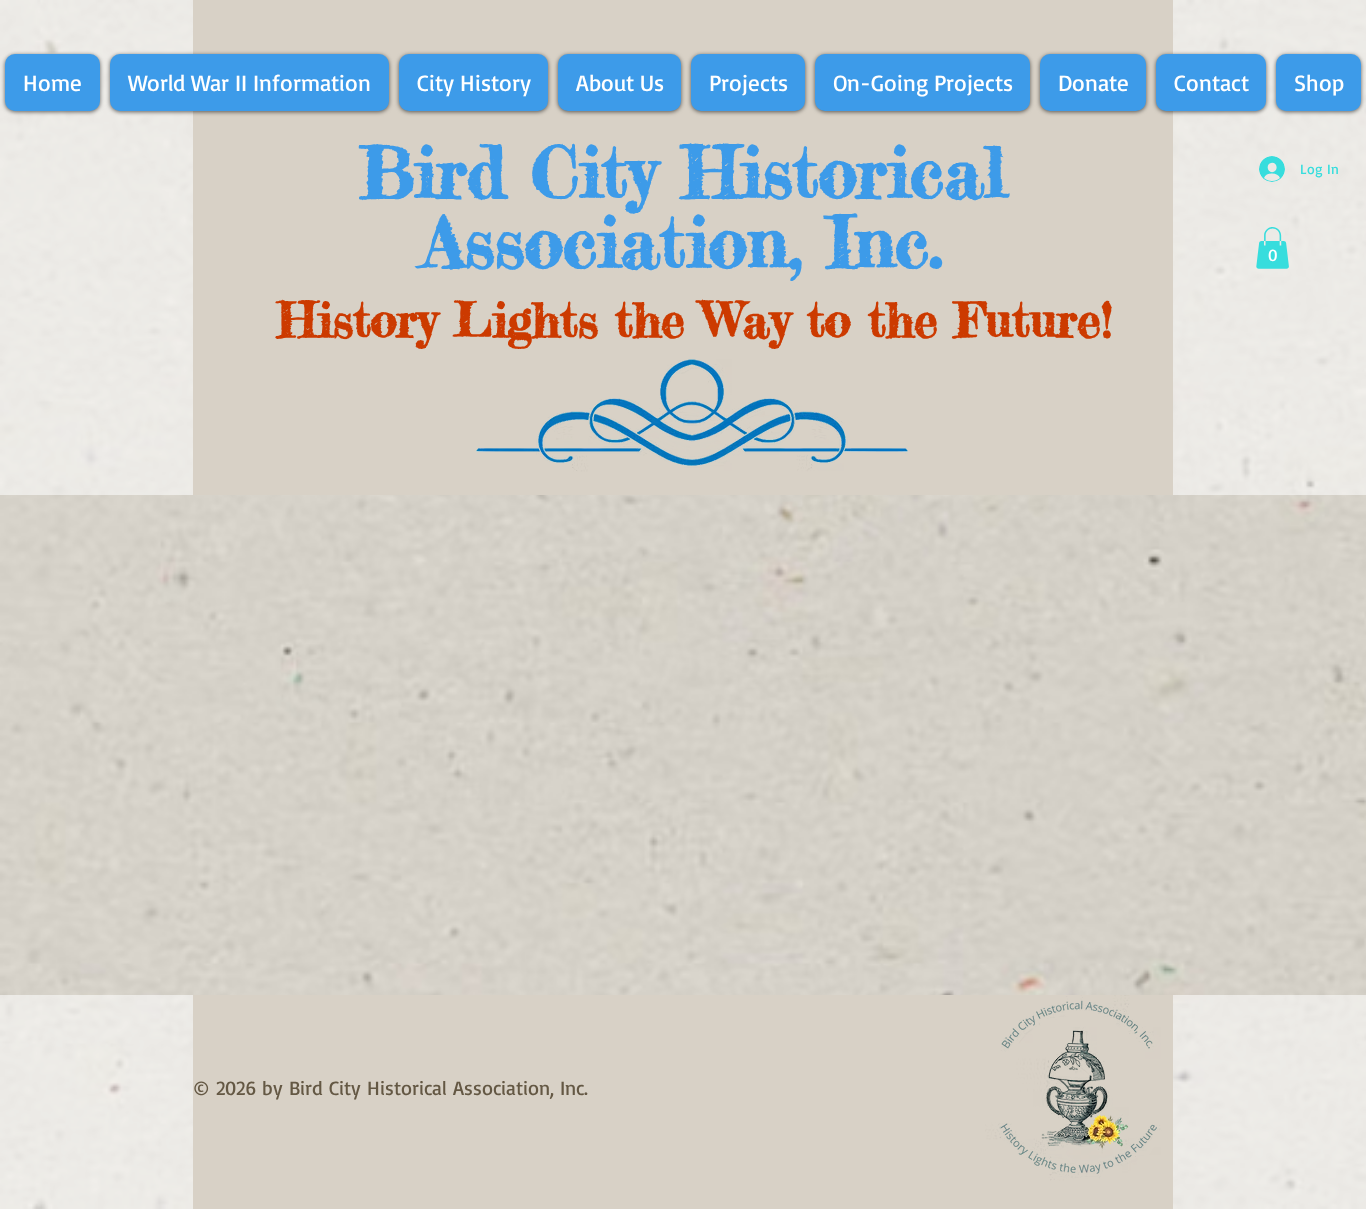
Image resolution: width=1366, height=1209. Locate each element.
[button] (1272, 248)
